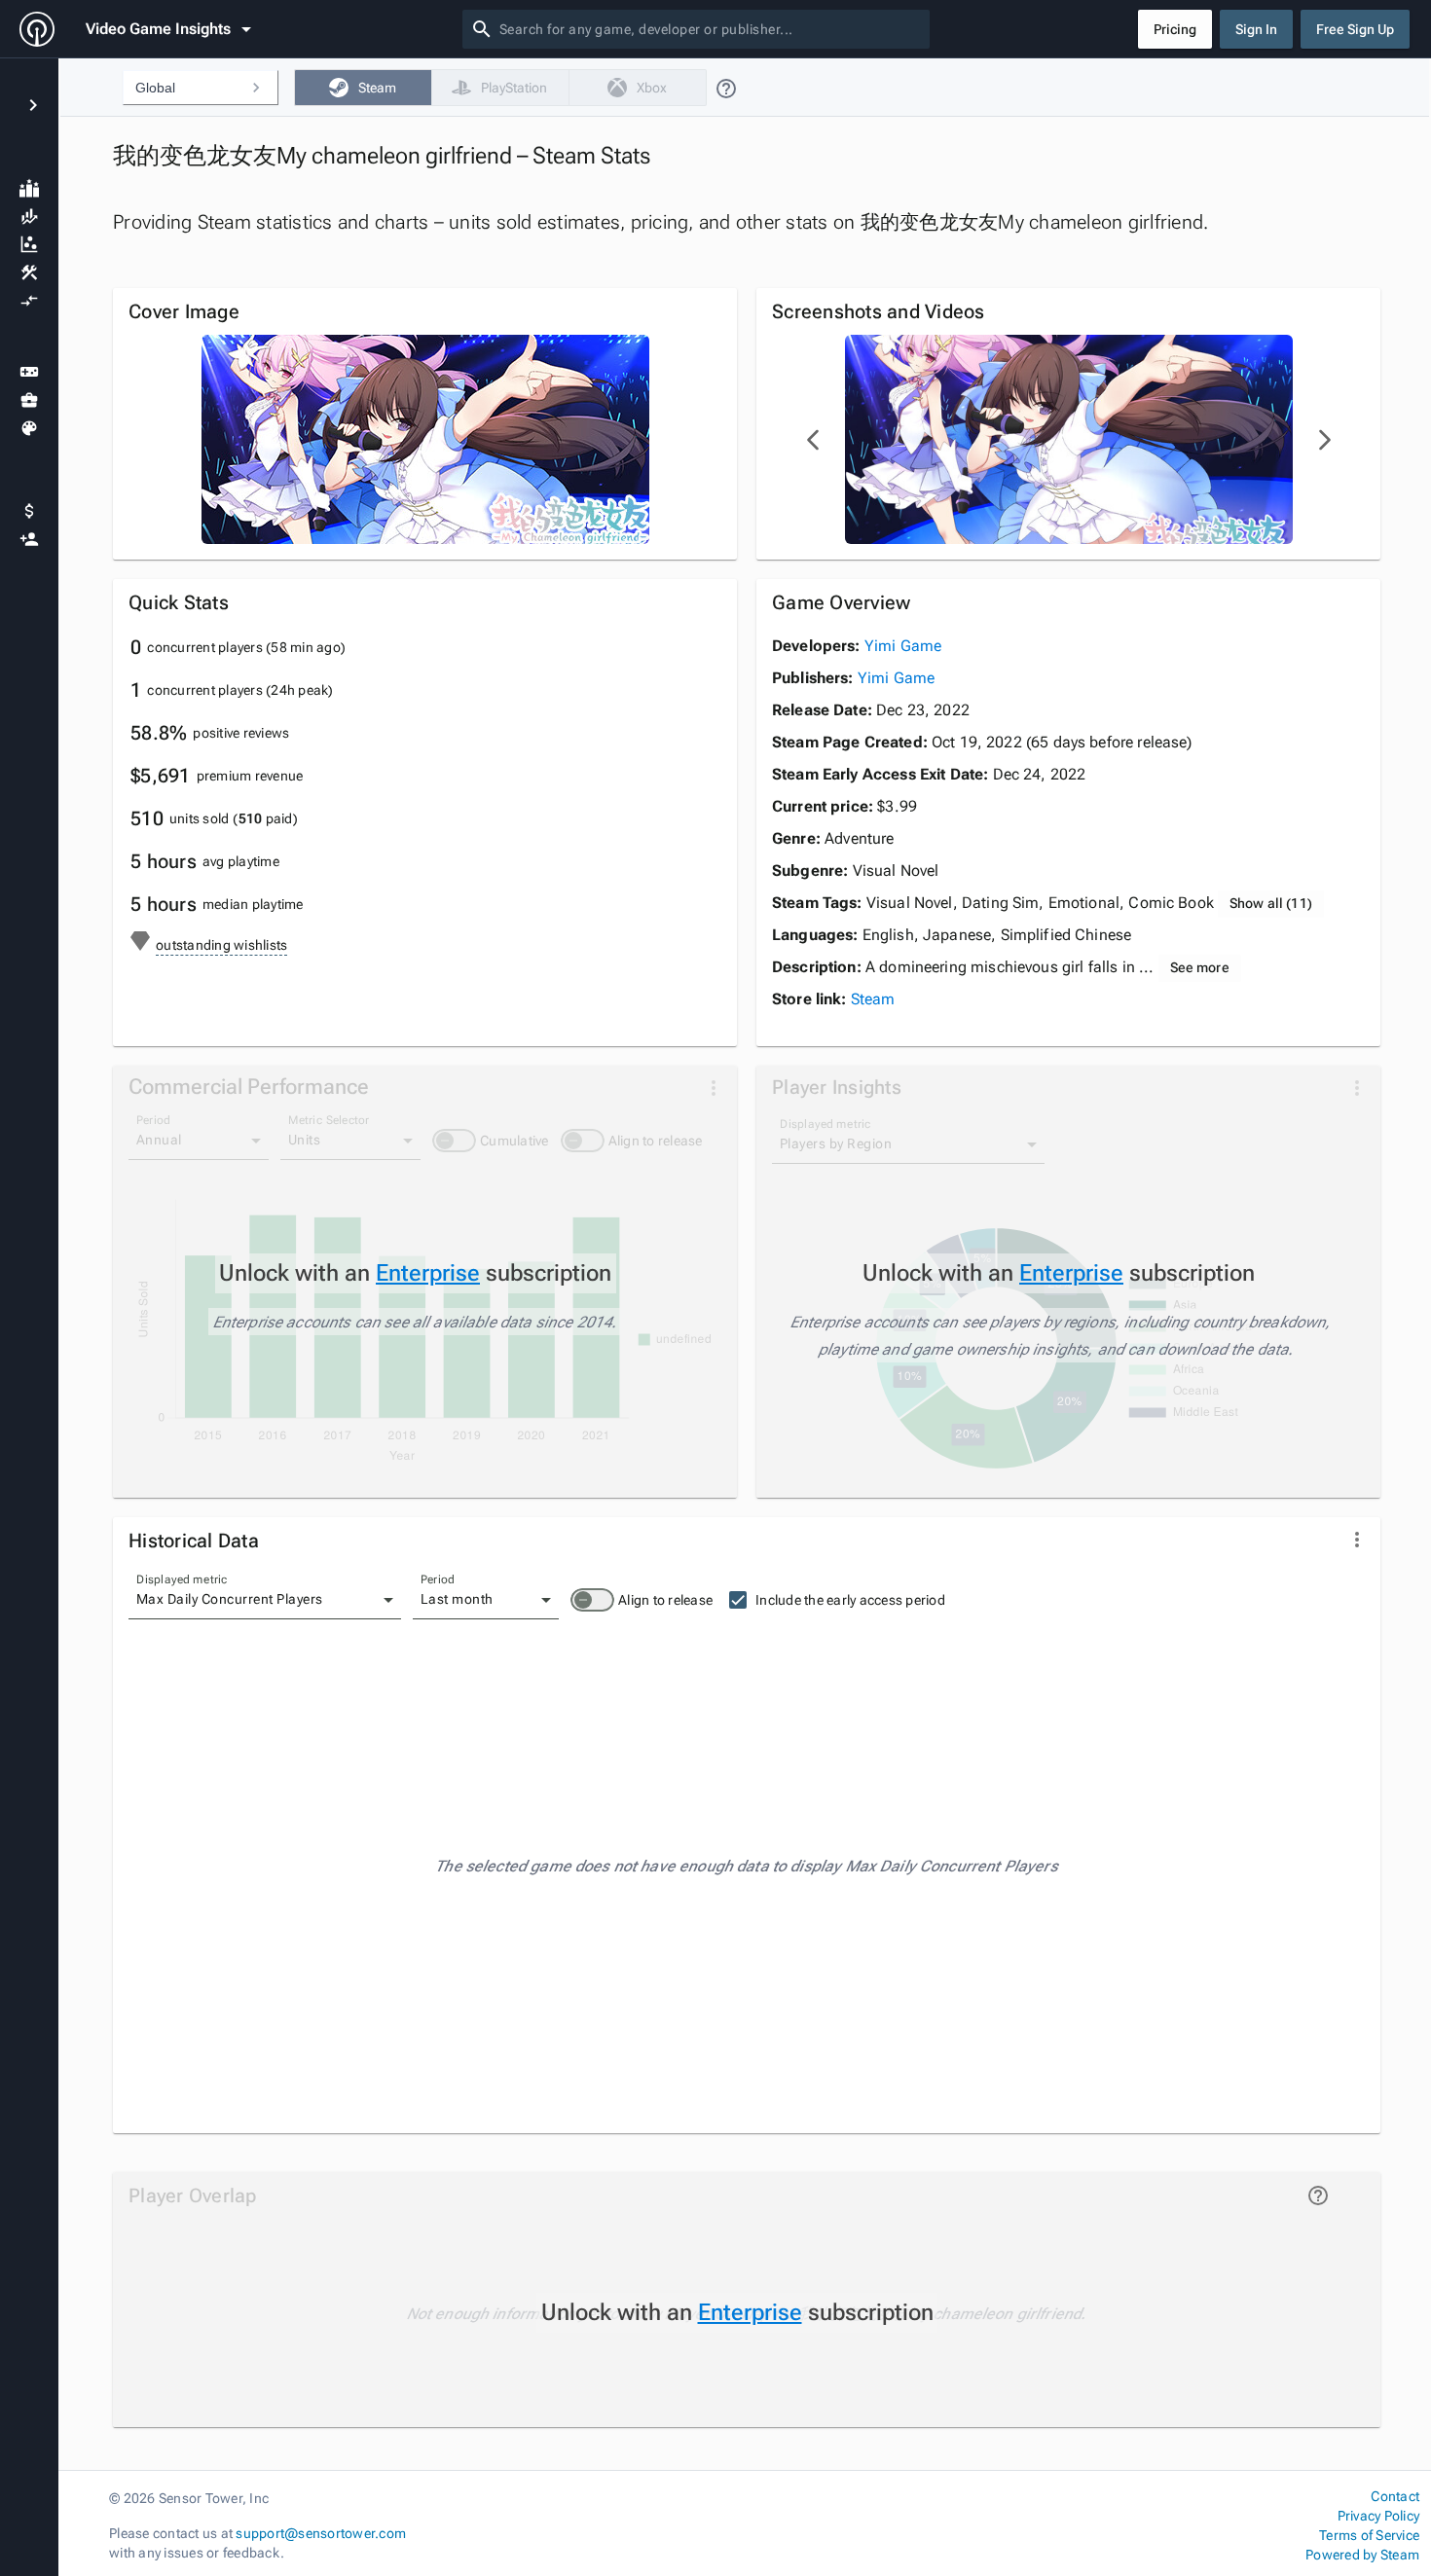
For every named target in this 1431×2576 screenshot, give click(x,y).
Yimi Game (903, 646)
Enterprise (428, 1273)
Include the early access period (850, 1600)
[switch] (592, 1600)
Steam (873, 999)
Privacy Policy (1378, 2516)
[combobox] (711, 29)
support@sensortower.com (321, 2533)
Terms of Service (1369, 2535)
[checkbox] (363, 88)
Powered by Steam (1362, 2555)
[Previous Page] (814, 440)
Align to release (665, 1600)
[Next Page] (1324, 440)
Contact (1395, 2496)
